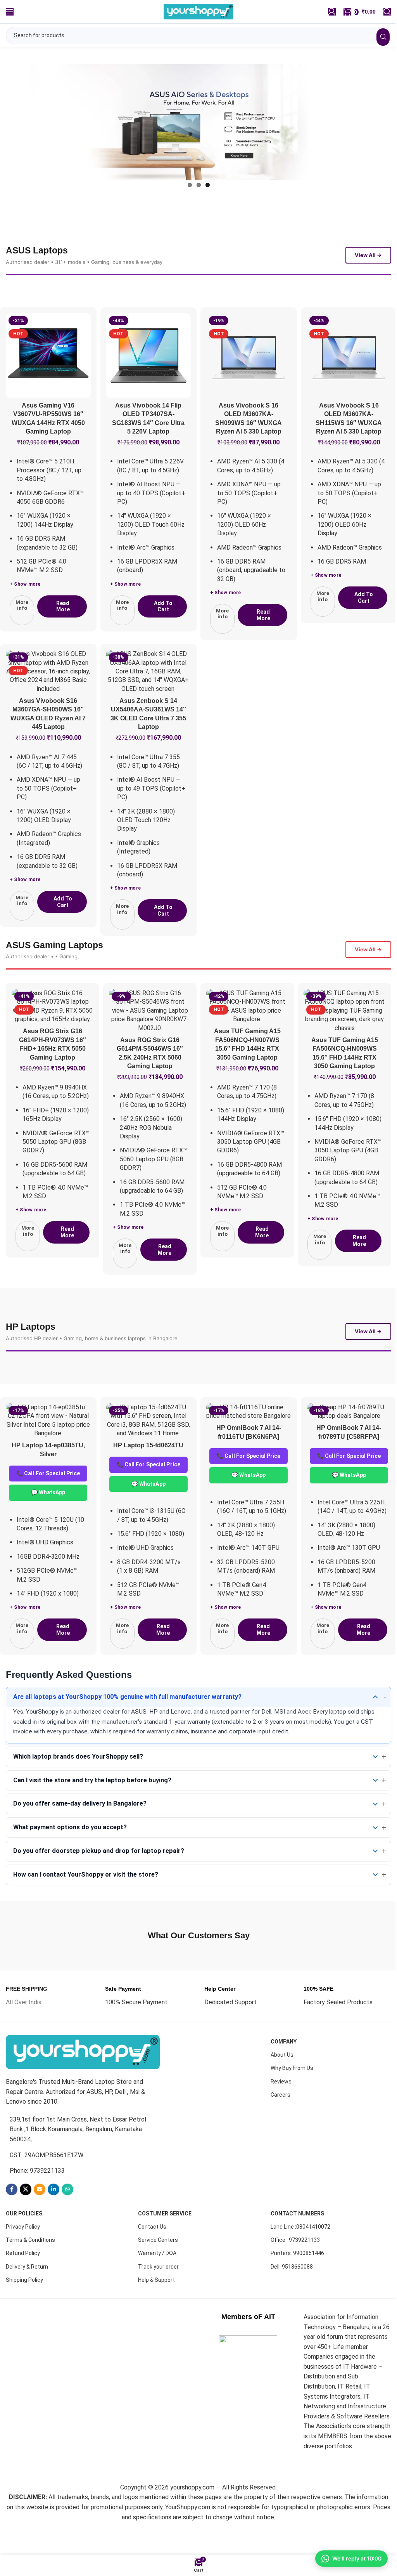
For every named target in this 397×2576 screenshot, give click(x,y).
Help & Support (156, 2310)
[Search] (381, 12)
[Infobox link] (27, 2026)
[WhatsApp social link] (67, 2220)
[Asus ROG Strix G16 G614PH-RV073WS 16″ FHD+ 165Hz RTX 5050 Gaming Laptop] (52, 1028)
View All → (368, 277)
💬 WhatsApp (48, 1523)
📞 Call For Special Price (48, 1504)
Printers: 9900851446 (297, 2284)
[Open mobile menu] (10, 12)
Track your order (158, 2297)
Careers (280, 2125)
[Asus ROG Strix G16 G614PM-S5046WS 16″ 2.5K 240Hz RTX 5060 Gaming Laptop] (148, 1032)
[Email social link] (40, 2220)
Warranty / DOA (157, 2284)
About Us (282, 2085)
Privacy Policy (23, 2257)
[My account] (326, 12)
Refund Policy (23, 2284)
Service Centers (158, 2271)
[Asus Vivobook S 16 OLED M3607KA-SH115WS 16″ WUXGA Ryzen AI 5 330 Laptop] (349, 377)
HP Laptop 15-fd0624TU (148, 1476)
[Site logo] (196, 11)
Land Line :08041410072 (300, 2257)
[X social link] (26, 2220)
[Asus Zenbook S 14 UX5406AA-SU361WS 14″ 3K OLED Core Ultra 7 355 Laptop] (149, 693)
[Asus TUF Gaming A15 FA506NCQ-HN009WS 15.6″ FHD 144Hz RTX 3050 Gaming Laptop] (339, 1032)
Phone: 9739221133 (37, 2201)
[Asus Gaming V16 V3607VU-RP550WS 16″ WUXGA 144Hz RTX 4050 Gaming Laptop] (48, 377)
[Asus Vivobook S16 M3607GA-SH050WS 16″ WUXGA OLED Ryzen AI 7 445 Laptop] (48, 693)
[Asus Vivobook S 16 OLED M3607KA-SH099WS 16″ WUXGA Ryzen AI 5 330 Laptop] (249, 377)
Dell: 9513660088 (292, 2297)
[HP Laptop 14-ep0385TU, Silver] (48, 1451)
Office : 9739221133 (295, 2271)
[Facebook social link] (12, 2220)
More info (22, 627)
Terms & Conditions (30, 2271)
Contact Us (152, 2257)
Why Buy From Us (292, 2099)
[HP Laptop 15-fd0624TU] (149, 1451)
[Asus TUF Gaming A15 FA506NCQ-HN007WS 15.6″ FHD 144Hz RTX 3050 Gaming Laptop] (244, 1028)
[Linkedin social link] (54, 2220)
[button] (162, 628)
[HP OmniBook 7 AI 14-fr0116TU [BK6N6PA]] (249, 1442)
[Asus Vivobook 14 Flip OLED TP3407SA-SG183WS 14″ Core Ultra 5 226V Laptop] (149, 377)
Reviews (281, 2112)
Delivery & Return (27, 2297)
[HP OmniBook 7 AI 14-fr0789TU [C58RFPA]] (349, 1442)
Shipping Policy (24, 2310)
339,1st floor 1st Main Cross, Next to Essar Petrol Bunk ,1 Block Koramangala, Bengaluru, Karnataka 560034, (78, 2160)
